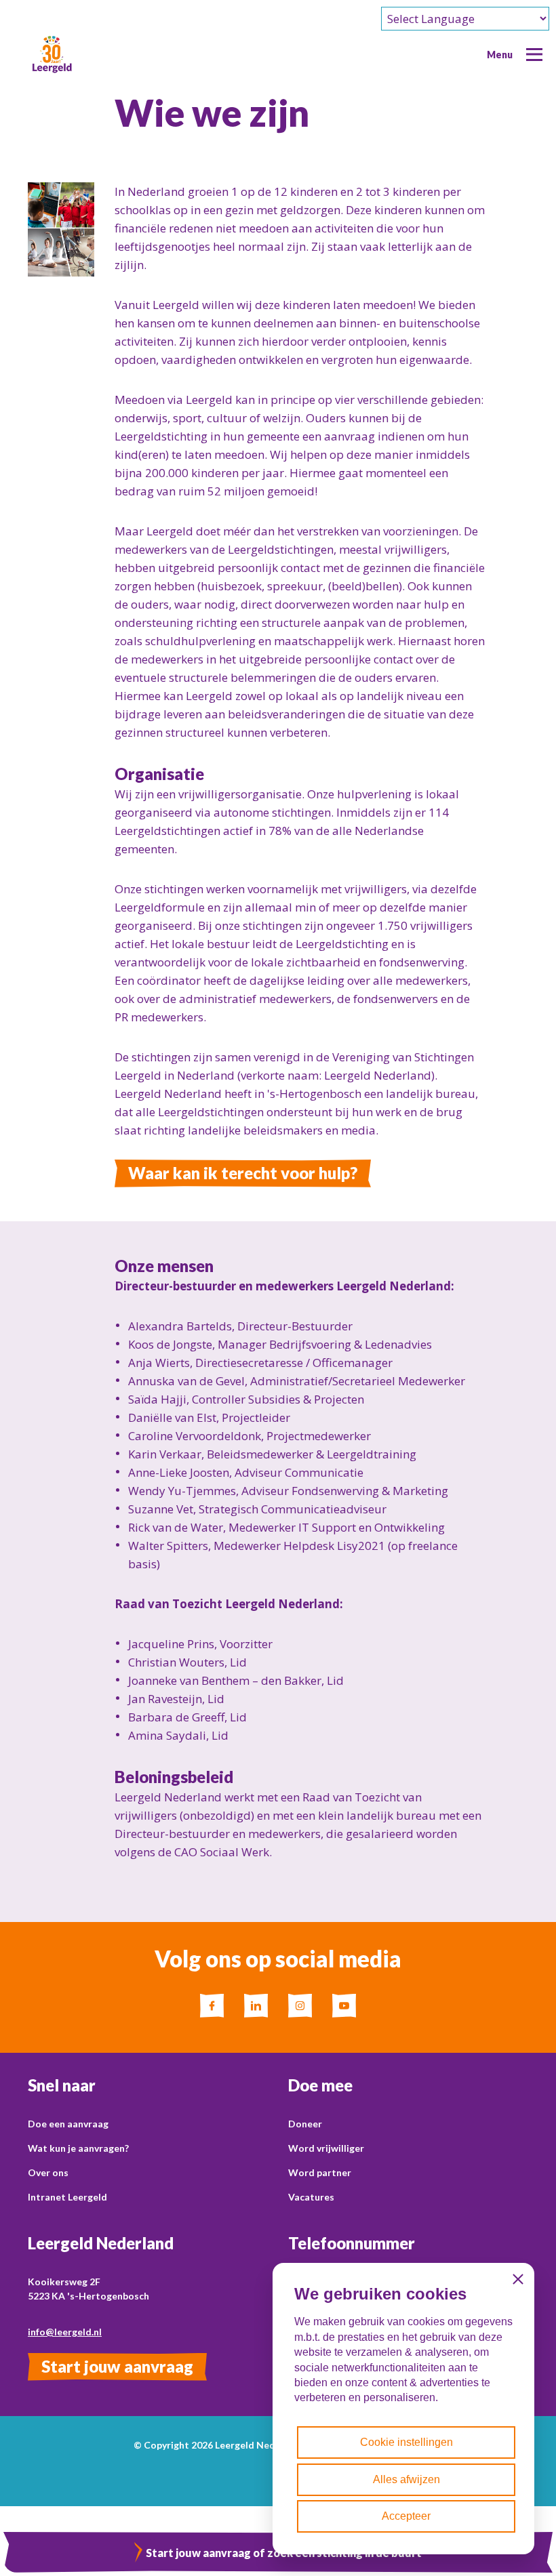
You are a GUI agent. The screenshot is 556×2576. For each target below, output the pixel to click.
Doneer (305, 2124)
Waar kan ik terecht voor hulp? (243, 1173)
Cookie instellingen (406, 2442)
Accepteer (406, 2516)
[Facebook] (212, 2006)
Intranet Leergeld (67, 2197)
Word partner (320, 2172)
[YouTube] (344, 2006)
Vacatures (311, 2197)
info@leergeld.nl (65, 2332)
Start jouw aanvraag (117, 2366)
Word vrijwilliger (326, 2148)
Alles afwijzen (406, 2479)
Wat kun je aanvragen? (78, 2148)
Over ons (48, 2172)
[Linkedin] (256, 2006)
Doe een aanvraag (68, 2124)
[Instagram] (300, 2006)
